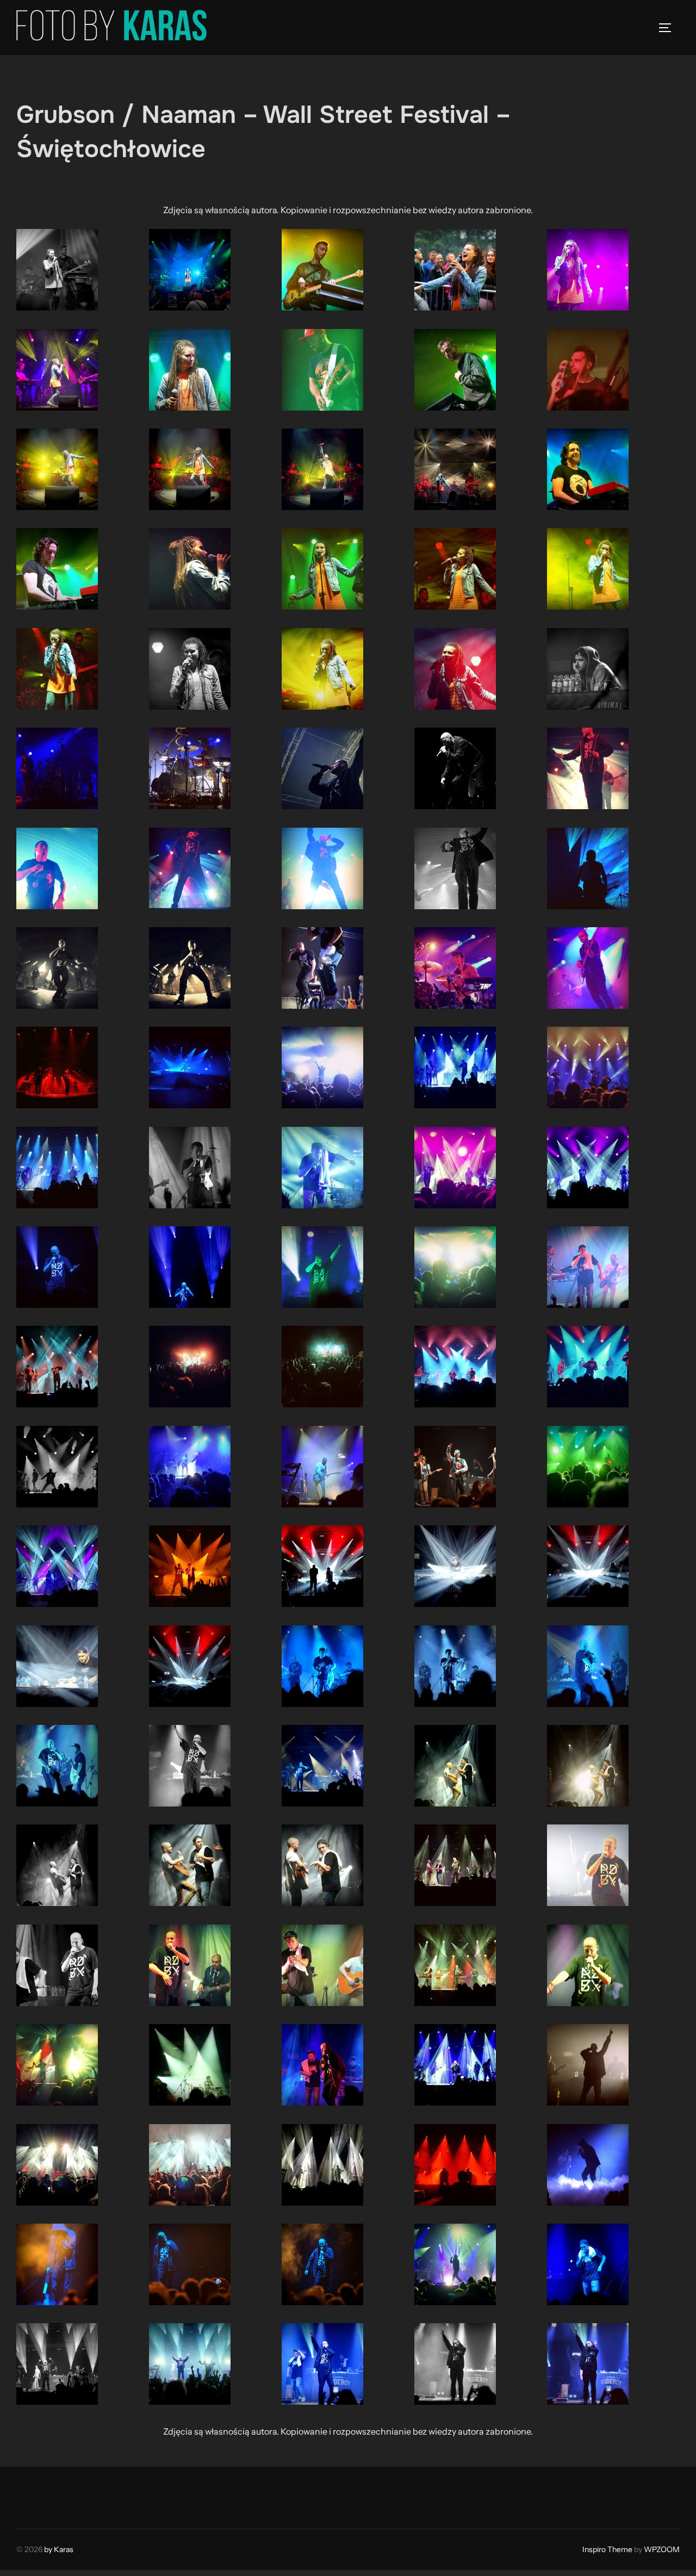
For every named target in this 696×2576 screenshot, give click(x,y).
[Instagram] (52, 2495)
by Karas (59, 2549)
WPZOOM (662, 2549)
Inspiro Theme (607, 2549)
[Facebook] (28, 2495)
